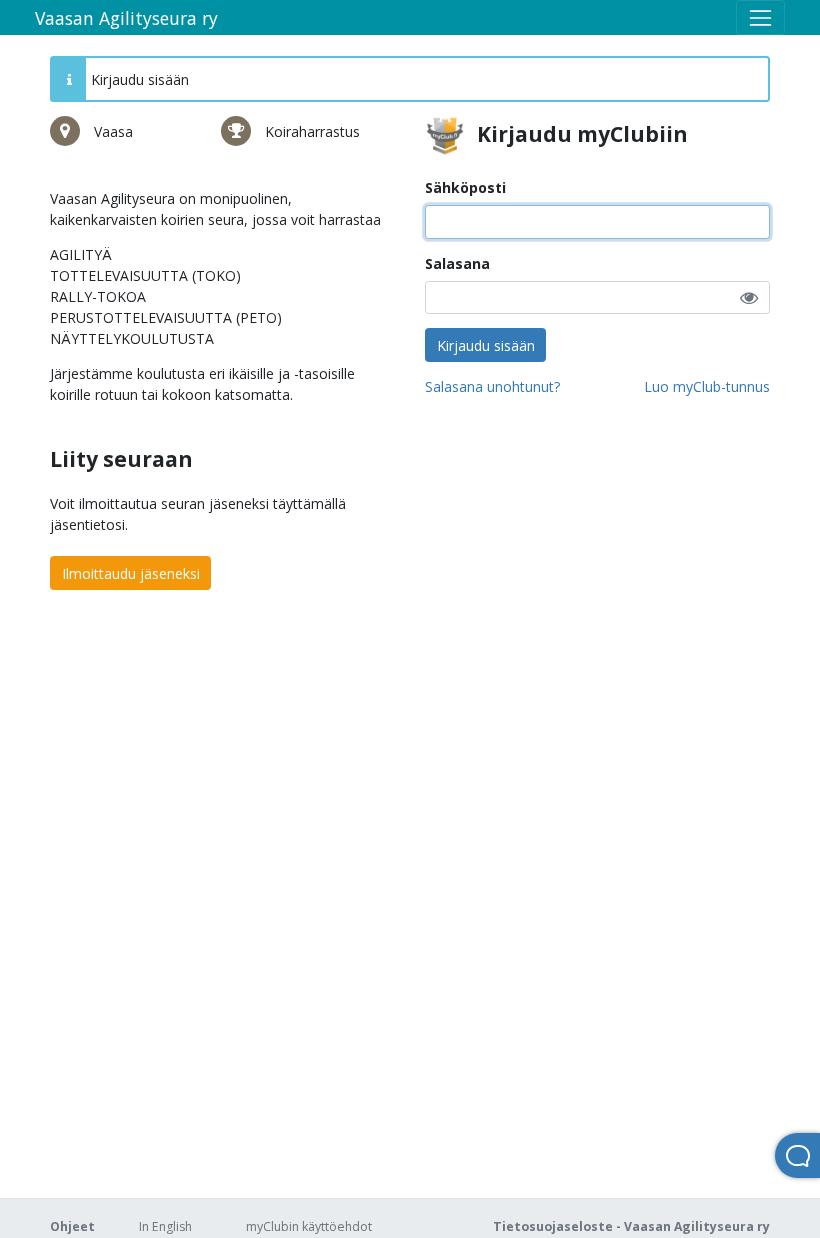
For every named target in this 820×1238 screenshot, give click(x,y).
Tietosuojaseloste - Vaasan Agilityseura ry (631, 1226)
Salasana (457, 263)
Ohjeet (72, 1226)
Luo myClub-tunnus (707, 386)
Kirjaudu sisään (486, 345)
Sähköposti (465, 187)
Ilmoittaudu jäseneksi (131, 573)
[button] (749, 297)
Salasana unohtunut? (492, 386)
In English (165, 1226)
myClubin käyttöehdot (309, 1226)
